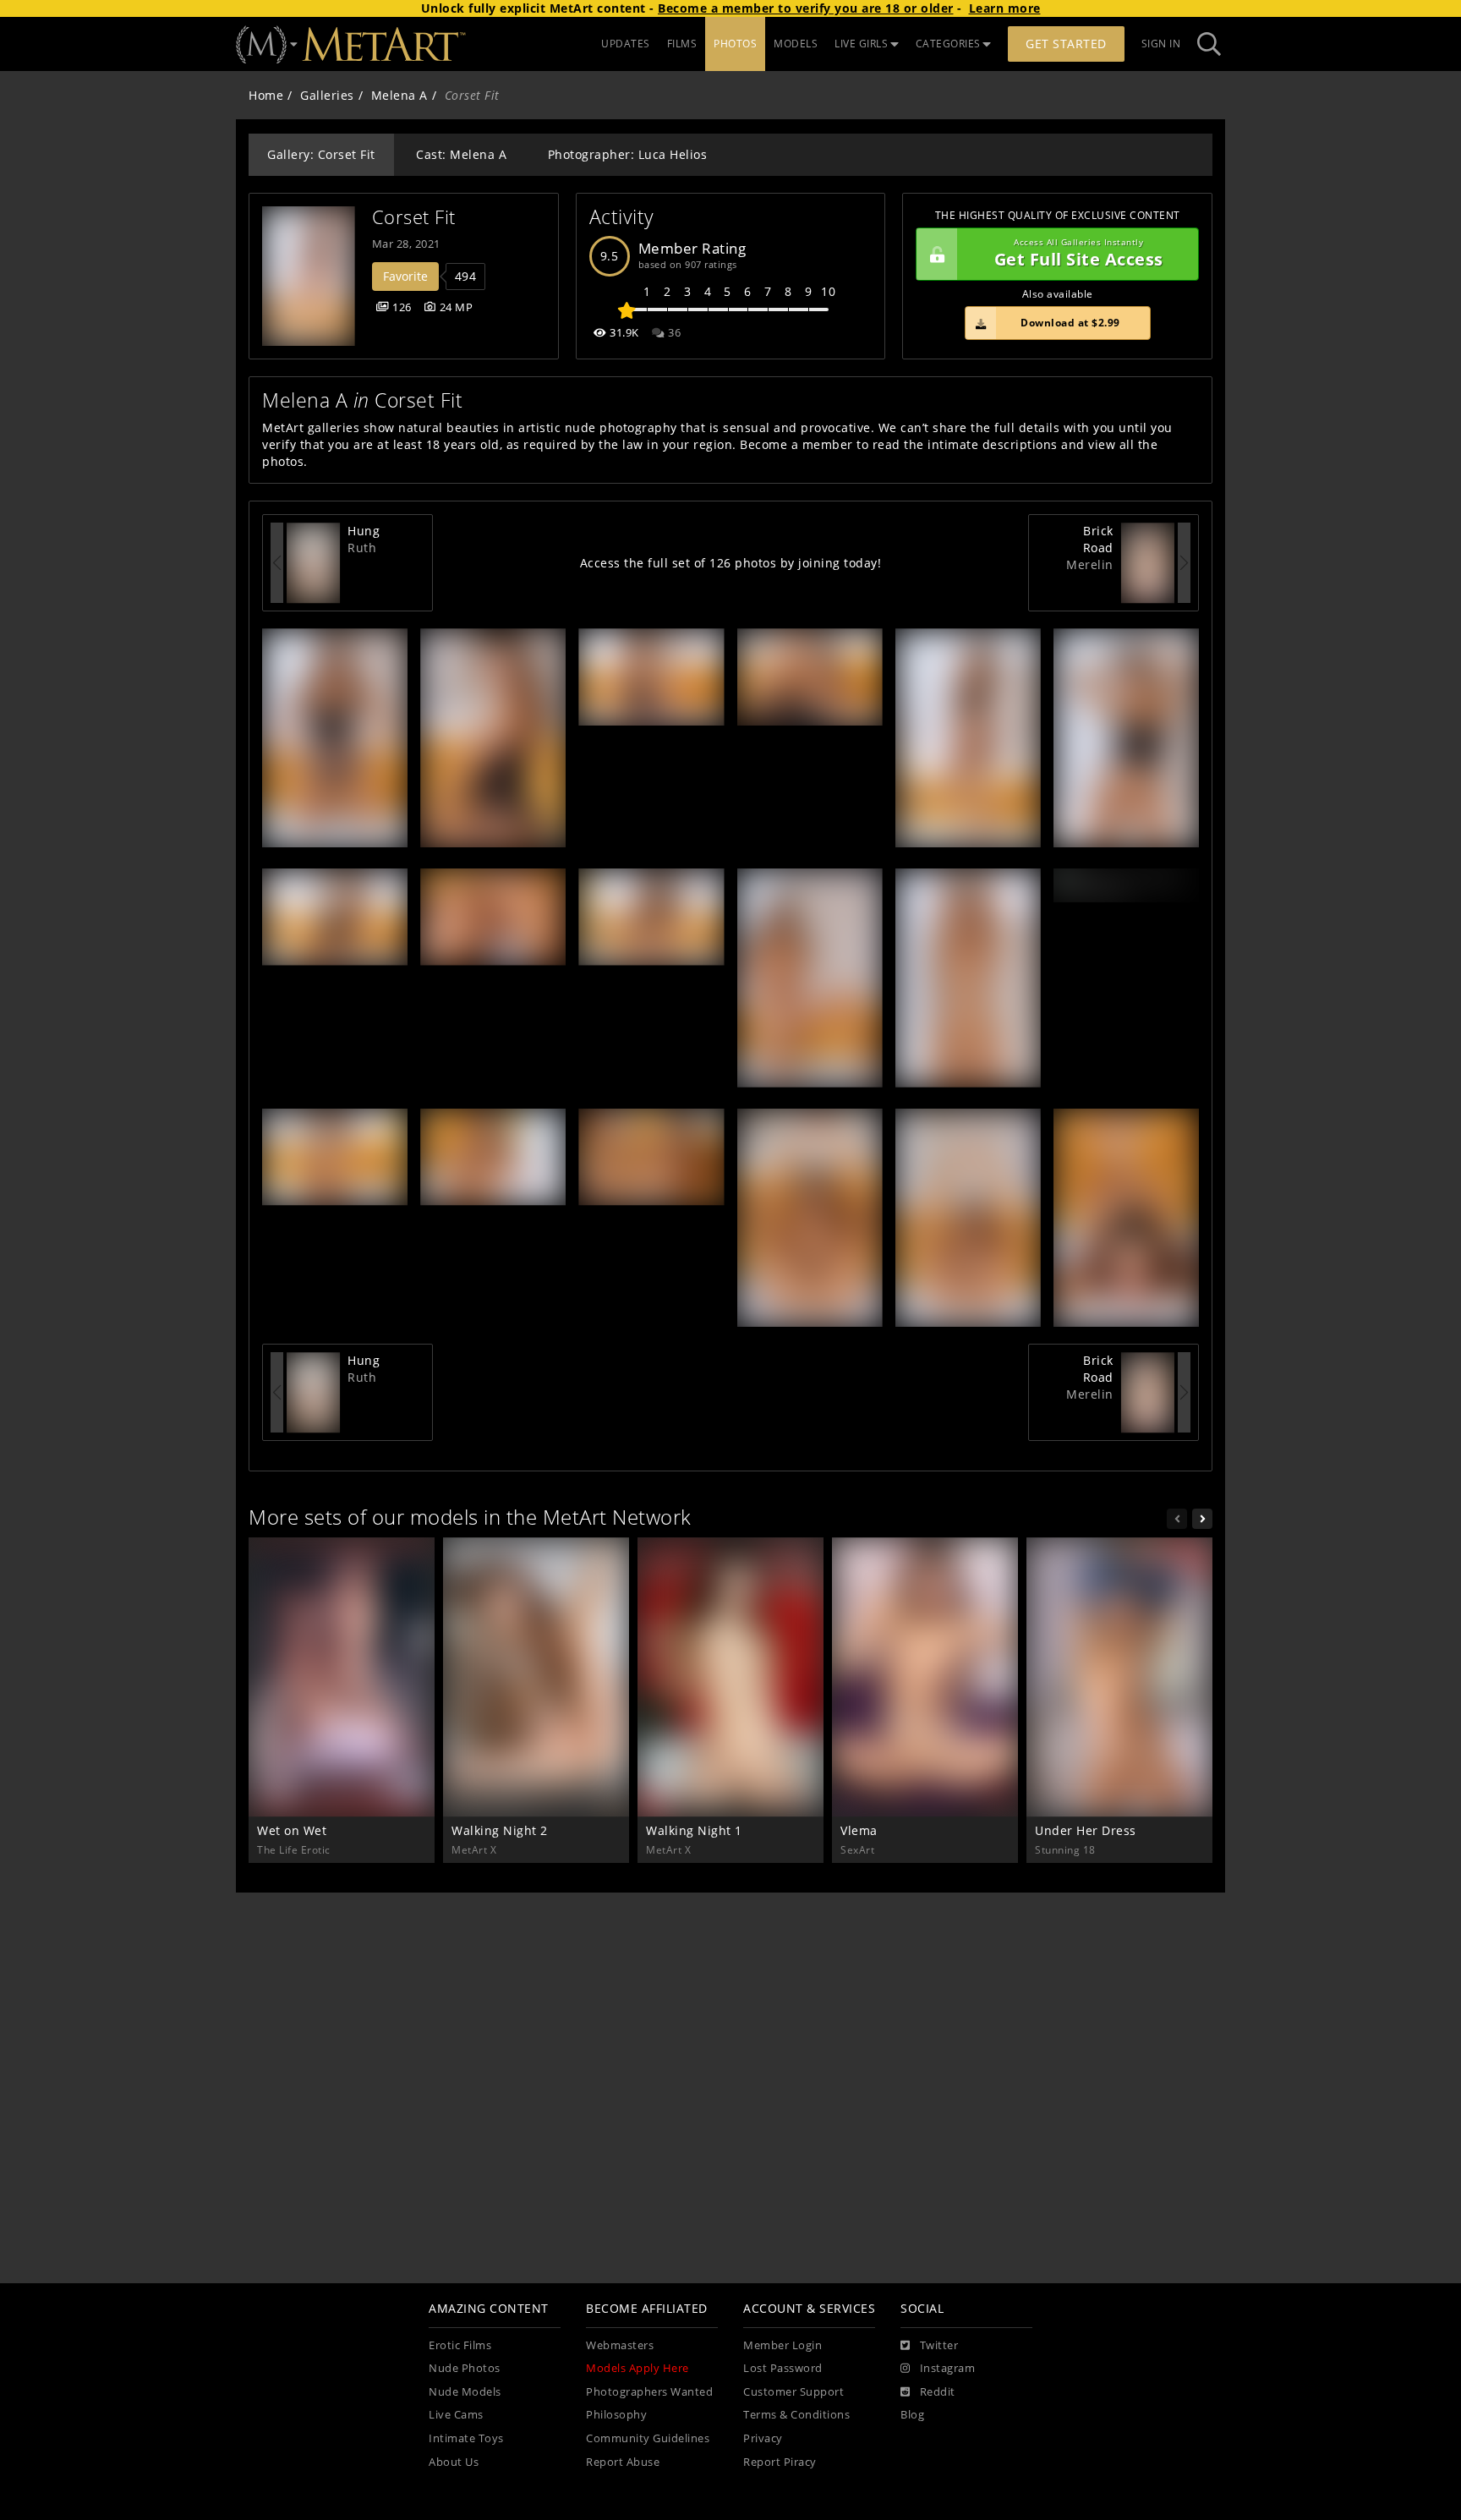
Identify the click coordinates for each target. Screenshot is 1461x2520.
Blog (912, 2415)
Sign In (1161, 44)
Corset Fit (414, 217)
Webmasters (620, 2345)
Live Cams (456, 2415)
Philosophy (616, 2415)
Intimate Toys (466, 2438)
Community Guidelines (648, 2438)
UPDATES (626, 44)
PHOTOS (735, 44)
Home (266, 95)
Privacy (763, 2438)
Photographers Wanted (649, 2392)
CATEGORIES (948, 44)
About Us (454, 2462)
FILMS (682, 44)
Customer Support (793, 2392)
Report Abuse (623, 2462)
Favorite (405, 276)
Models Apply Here (637, 2368)
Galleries (327, 95)
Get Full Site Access (1079, 254)
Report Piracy (780, 2462)
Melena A (399, 95)
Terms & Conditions (796, 2415)
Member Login (782, 2345)
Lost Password (783, 2368)
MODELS (796, 44)
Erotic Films (460, 2345)
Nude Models (465, 2392)
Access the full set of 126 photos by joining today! (731, 563)
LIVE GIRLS (861, 44)
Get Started (1066, 44)
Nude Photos (465, 2368)
